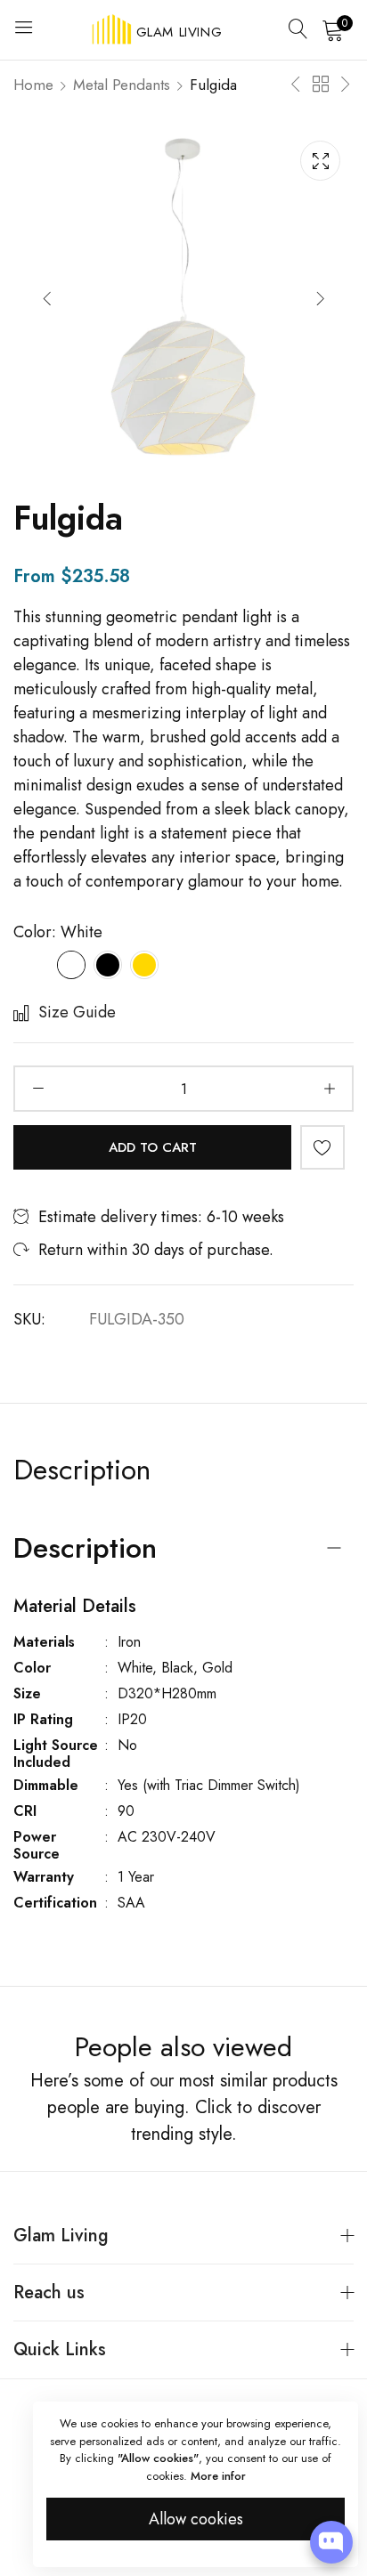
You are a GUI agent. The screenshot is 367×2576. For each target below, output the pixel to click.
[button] (320, 298)
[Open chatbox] (331, 2542)
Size (27, 1693)
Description (82, 1470)
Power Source (37, 1845)
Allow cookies (196, 2519)
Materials (44, 1642)
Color (32, 1668)
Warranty (44, 1877)
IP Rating (43, 1719)
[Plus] (329, 1089)
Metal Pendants (122, 85)
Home (33, 85)
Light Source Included (56, 1754)
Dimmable (46, 1785)
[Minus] (38, 1089)
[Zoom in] (320, 161)
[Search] (298, 29)
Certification (55, 1903)
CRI (25, 1811)
